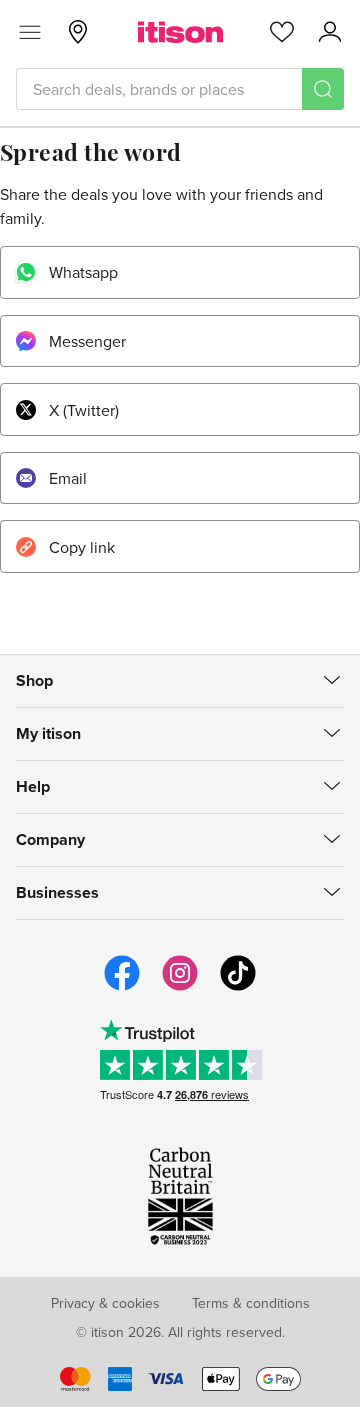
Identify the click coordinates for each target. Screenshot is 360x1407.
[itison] (180, 32)
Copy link (82, 547)
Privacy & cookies (105, 1303)
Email (68, 478)
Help (33, 786)
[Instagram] (180, 988)
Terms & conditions (251, 1303)
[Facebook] (122, 988)
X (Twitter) (84, 410)
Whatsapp (83, 272)
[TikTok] (238, 988)
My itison (48, 733)
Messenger (87, 341)
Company (50, 839)
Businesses (57, 892)
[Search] (323, 89)
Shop (34, 680)
